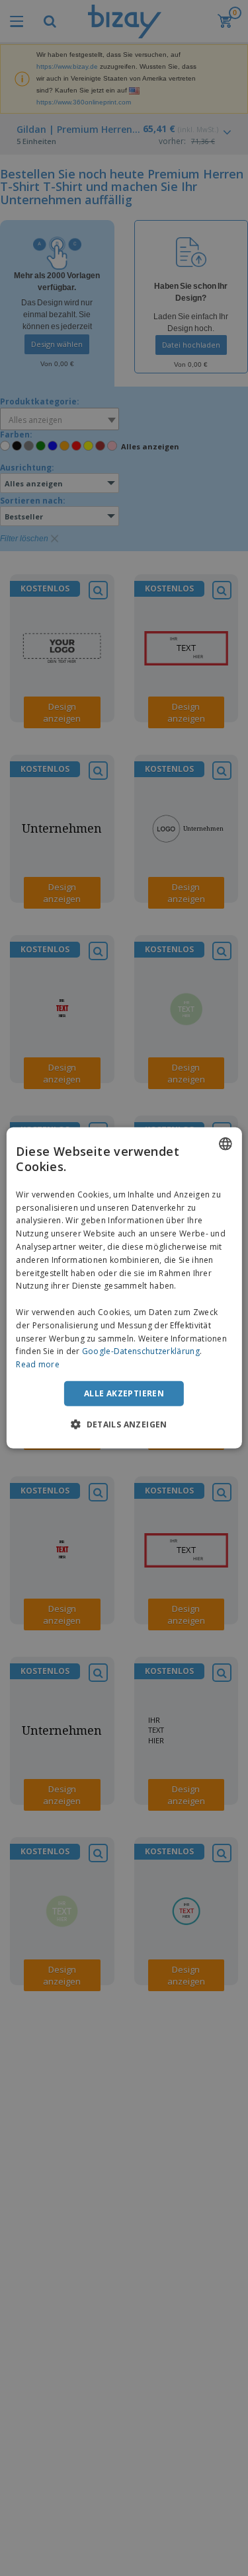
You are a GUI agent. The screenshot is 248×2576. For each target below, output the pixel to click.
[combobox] (226, 1144)
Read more (38, 1364)
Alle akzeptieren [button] (124, 1393)
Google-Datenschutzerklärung (141, 1351)
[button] (124, 1424)
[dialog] (124, 1288)
